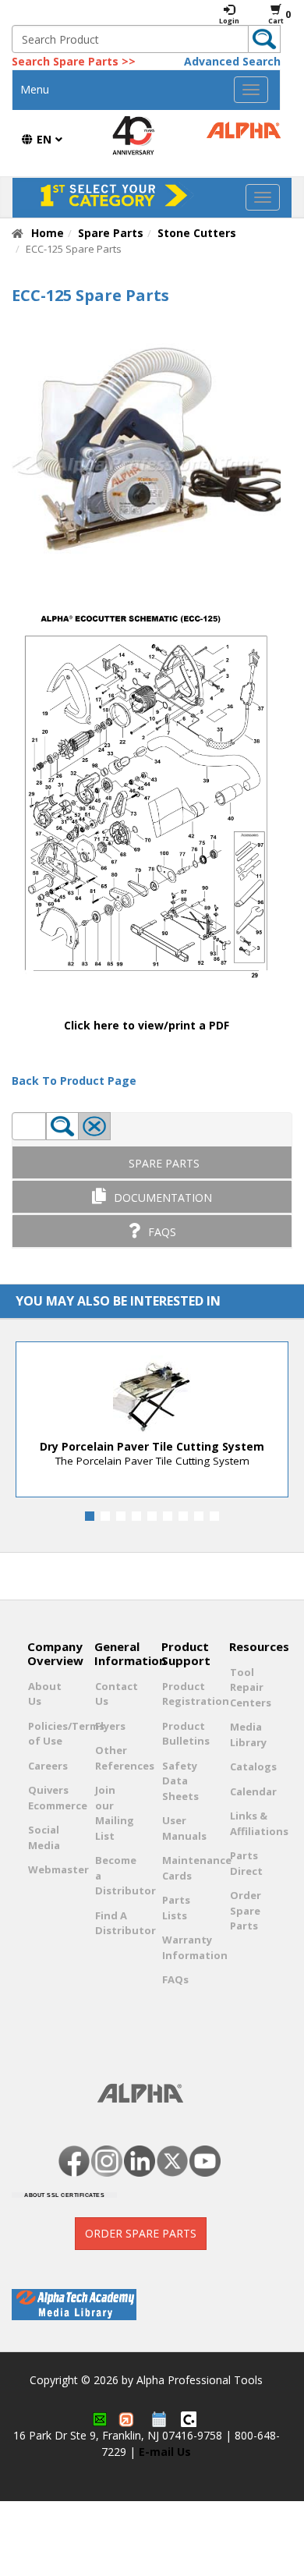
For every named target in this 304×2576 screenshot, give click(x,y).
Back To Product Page (74, 1081)
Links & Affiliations (249, 1823)
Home (48, 233)
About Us (45, 1694)
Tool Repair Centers (249, 1687)
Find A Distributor (115, 1923)
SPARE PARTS (164, 1163)
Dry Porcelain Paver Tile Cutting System (152, 1446)
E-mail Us (165, 2452)
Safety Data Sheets (180, 1781)
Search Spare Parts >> (74, 61)
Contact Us (115, 1694)
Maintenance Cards (182, 1868)
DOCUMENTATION (163, 1198)
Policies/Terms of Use (48, 1734)
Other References (115, 1758)
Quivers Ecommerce (48, 1798)
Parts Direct (246, 1863)
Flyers (110, 1726)
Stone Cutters (197, 233)
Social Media (44, 1837)
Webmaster (48, 1869)
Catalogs (249, 1766)
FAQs (175, 1979)
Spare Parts (111, 233)
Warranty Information (182, 1947)
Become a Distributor (115, 1875)
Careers (48, 1766)
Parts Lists (176, 1908)
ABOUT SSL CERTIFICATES (64, 2195)
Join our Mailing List (115, 1813)
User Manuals (182, 1828)
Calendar (249, 1791)
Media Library (248, 1734)
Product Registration (182, 1694)
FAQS (162, 1232)
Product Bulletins (182, 1734)
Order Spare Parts (246, 1910)
